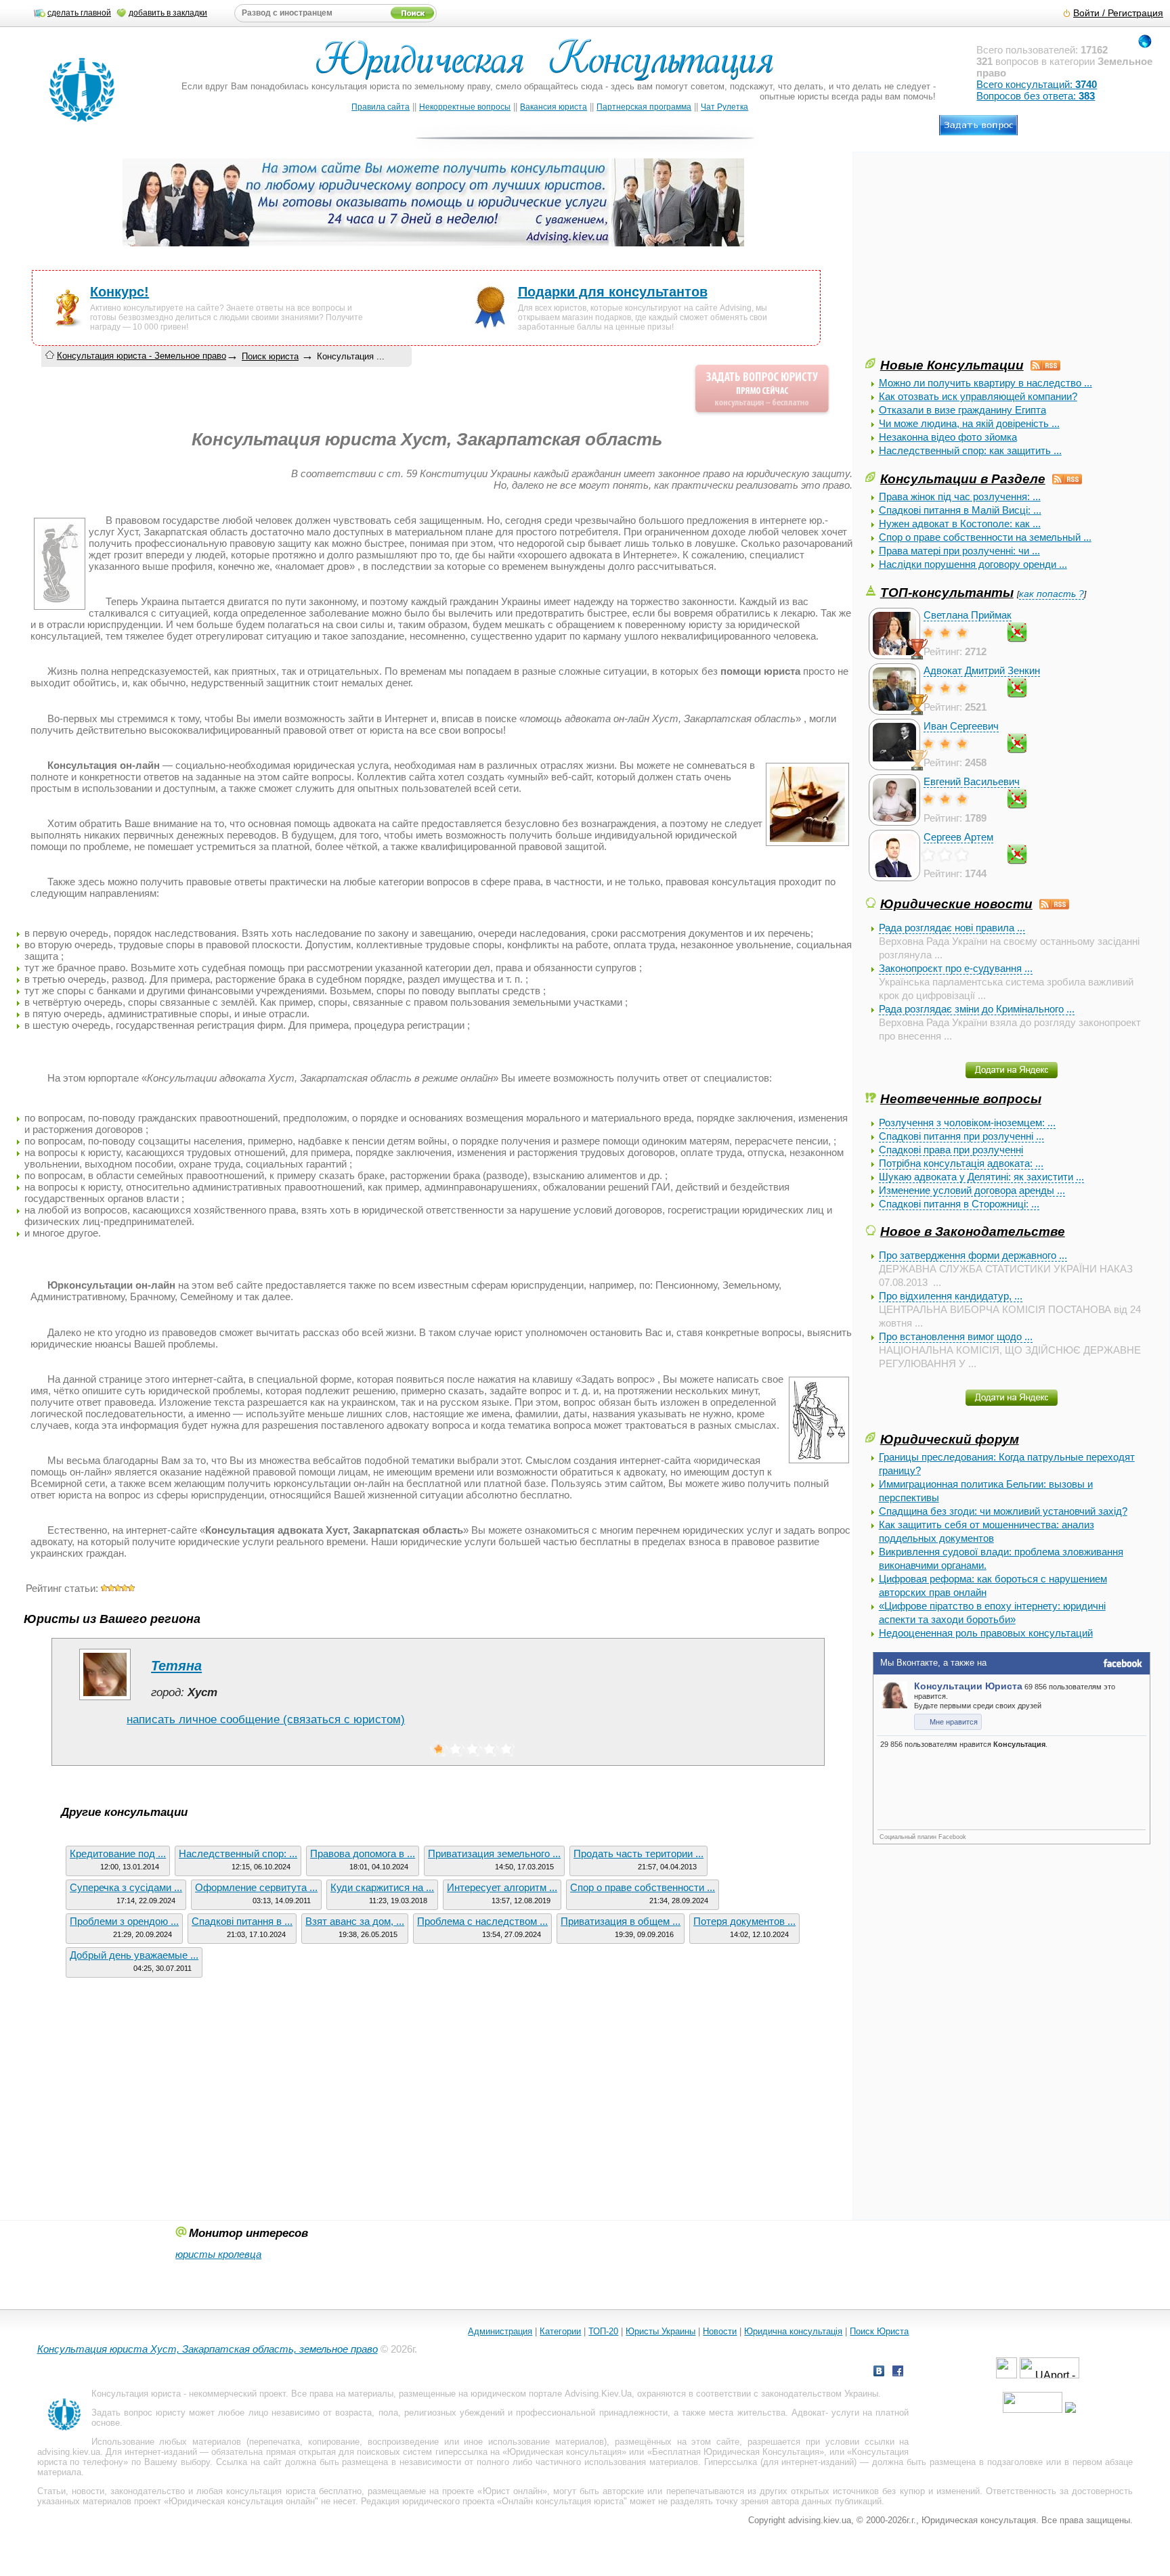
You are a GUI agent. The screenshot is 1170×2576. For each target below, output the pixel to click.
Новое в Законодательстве (973, 1231)
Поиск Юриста (879, 2331)
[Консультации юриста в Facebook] (898, 2373)
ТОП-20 (603, 2331)
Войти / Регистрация (1118, 13)
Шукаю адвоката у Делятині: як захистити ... (981, 1177)
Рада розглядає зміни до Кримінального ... (977, 1009)
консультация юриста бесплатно (294, 2491)
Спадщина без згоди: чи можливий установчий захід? (1003, 1511)
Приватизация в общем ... (621, 1921)
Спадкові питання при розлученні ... (961, 1136)
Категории (560, 2331)
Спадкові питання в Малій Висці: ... (960, 510)
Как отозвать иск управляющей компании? (978, 396)
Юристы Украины (660, 2331)
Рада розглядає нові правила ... (952, 928)
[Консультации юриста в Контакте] (879, 2373)
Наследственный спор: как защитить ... (970, 450)
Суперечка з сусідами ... (126, 1887)
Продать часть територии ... (638, 1853)
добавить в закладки (168, 13)
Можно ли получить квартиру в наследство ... (985, 383)
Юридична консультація (793, 2331)
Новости (720, 2331)
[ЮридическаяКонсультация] (550, 66)
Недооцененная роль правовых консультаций (986, 1633)
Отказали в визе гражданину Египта (962, 410)
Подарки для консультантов (613, 292)
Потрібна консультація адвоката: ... (961, 1163)
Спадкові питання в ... (242, 1921)
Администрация (500, 2331)
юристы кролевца (218, 2254)
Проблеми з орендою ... (124, 1921)
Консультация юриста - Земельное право (142, 356)
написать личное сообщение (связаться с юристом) (266, 1719)
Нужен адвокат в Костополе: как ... (960, 524)
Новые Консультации (952, 365)
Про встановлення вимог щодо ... (956, 1336)
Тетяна (176, 1666)
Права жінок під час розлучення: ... (960, 496)
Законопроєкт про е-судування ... (956, 968)
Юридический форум (950, 1439)
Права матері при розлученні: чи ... (959, 551)
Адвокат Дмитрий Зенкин (982, 670)
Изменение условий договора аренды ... (972, 1190)
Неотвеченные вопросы (961, 1098)
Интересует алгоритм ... (502, 1887)
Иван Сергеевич (961, 726)
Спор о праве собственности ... (643, 1887)
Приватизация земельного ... (494, 1853)
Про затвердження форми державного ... (973, 1255)
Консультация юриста (136, 2394)
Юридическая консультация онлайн (242, 2501)
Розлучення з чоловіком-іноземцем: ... (967, 1123)
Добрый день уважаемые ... (134, 1955)
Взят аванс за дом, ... (355, 1921)
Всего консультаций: (1037, 84)
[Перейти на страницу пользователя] (105, 1700)
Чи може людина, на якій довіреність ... (969, 423)
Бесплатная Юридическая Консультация (736, 2452)
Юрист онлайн (513, 2491)
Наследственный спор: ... (238, 1853)
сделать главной (79, 13)
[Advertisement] (967, 261)
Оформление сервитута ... (256, 1887)
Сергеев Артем (958, 837)
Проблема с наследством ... (482, 1921)
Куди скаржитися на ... (382, 1887)
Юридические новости (956, 904)
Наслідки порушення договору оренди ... (973, 564)
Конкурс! (120, 292)
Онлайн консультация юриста (563, 2501)
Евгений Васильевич (972, 781)
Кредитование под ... (118, 1853)
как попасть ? (1052, 594)
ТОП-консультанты (947, 592)
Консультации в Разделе (963, 479)
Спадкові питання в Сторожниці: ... (959, 1204)
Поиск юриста (270, 356)
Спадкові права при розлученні (951, 1150)
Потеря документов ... (744, 1921)
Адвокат (808, 2413)
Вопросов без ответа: (1036, 96)
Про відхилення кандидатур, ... (951, 1296)
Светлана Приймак (968, 615)
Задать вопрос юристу (138, 2413)
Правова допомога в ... (363, 1853)
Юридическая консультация (564, 2452)
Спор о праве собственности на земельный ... (985, 537)
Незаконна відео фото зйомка (948, 437)
